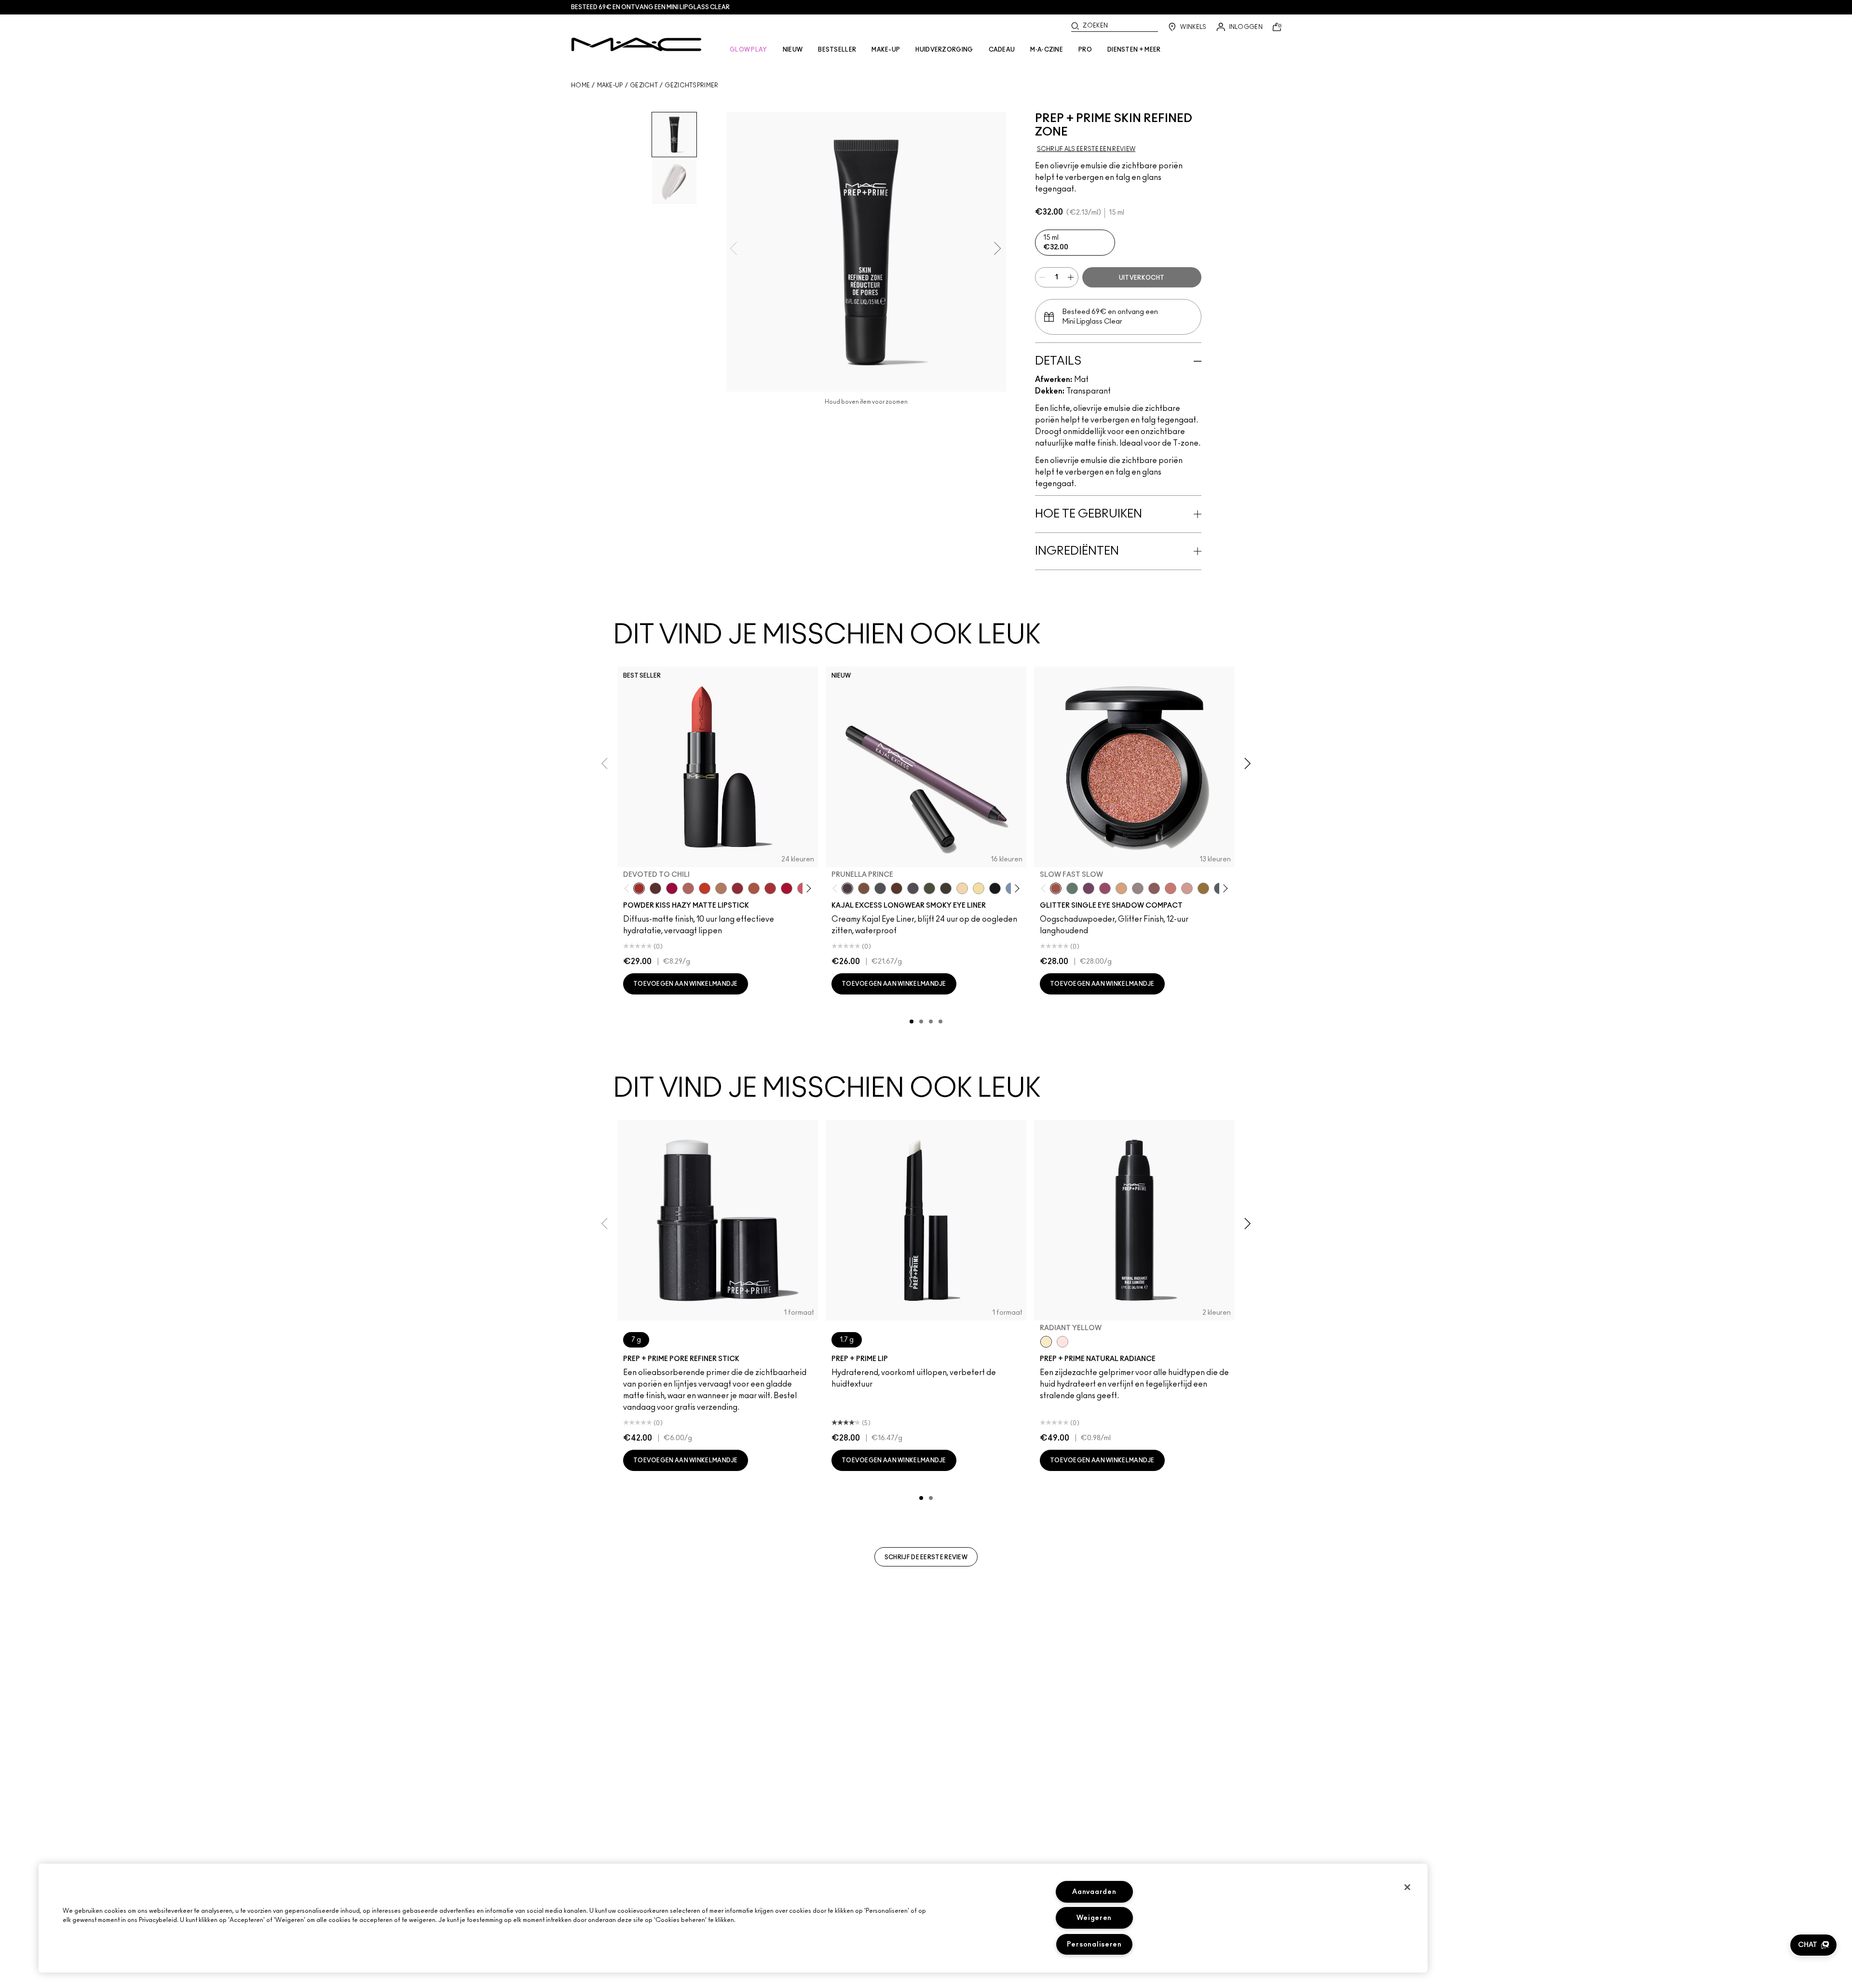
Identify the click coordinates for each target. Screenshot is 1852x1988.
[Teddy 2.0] (688, 888)
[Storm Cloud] (880, 888)
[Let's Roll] (1171, 888)
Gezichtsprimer (691, 85)
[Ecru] (979, 888)
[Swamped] (929, 888)
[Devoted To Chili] (639, 888)
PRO (1085, 50)
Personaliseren (1094, 1944)
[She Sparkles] (1138, 888)
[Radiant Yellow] (1046, 1342)
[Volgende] (807, 889)
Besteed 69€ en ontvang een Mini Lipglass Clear (650, 7)
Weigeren (1094, 1918)
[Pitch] (995, 888)
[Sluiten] (1407, 1887)
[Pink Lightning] (1105, 888)
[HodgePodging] (864, 888)
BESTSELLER (837, 50)
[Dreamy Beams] (1154, 888)
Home (580, 85)
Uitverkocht (1142, 278)
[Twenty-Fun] (672, 888)
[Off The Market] (721, 888)
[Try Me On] (1072, 888)
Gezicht (644, 85)
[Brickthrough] (770, 888)
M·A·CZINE (1047, 50)
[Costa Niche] (897, 888)
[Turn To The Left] (655, 888)
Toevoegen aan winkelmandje (686, 984)
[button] (1813, 1945)
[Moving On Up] (754, 888)
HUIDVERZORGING (944, 50)
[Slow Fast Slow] (1056, 888)
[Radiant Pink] (1062, 1342)
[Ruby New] (787, 888)
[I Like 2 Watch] (1203, 888)
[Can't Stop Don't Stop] (1089, 888)
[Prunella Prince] (847, 888)
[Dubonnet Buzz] (737, 888)
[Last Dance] (1187, 888)
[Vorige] (629, 889)
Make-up (610, 85)
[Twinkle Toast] (962, 888)
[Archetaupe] (946, 888)
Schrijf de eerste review (926, 1557)
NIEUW (793, 50)
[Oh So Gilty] (1121, 888)
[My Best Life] (705, 888)
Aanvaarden (1094, 1892)
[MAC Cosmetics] (636, 44)
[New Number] (913, 888)
